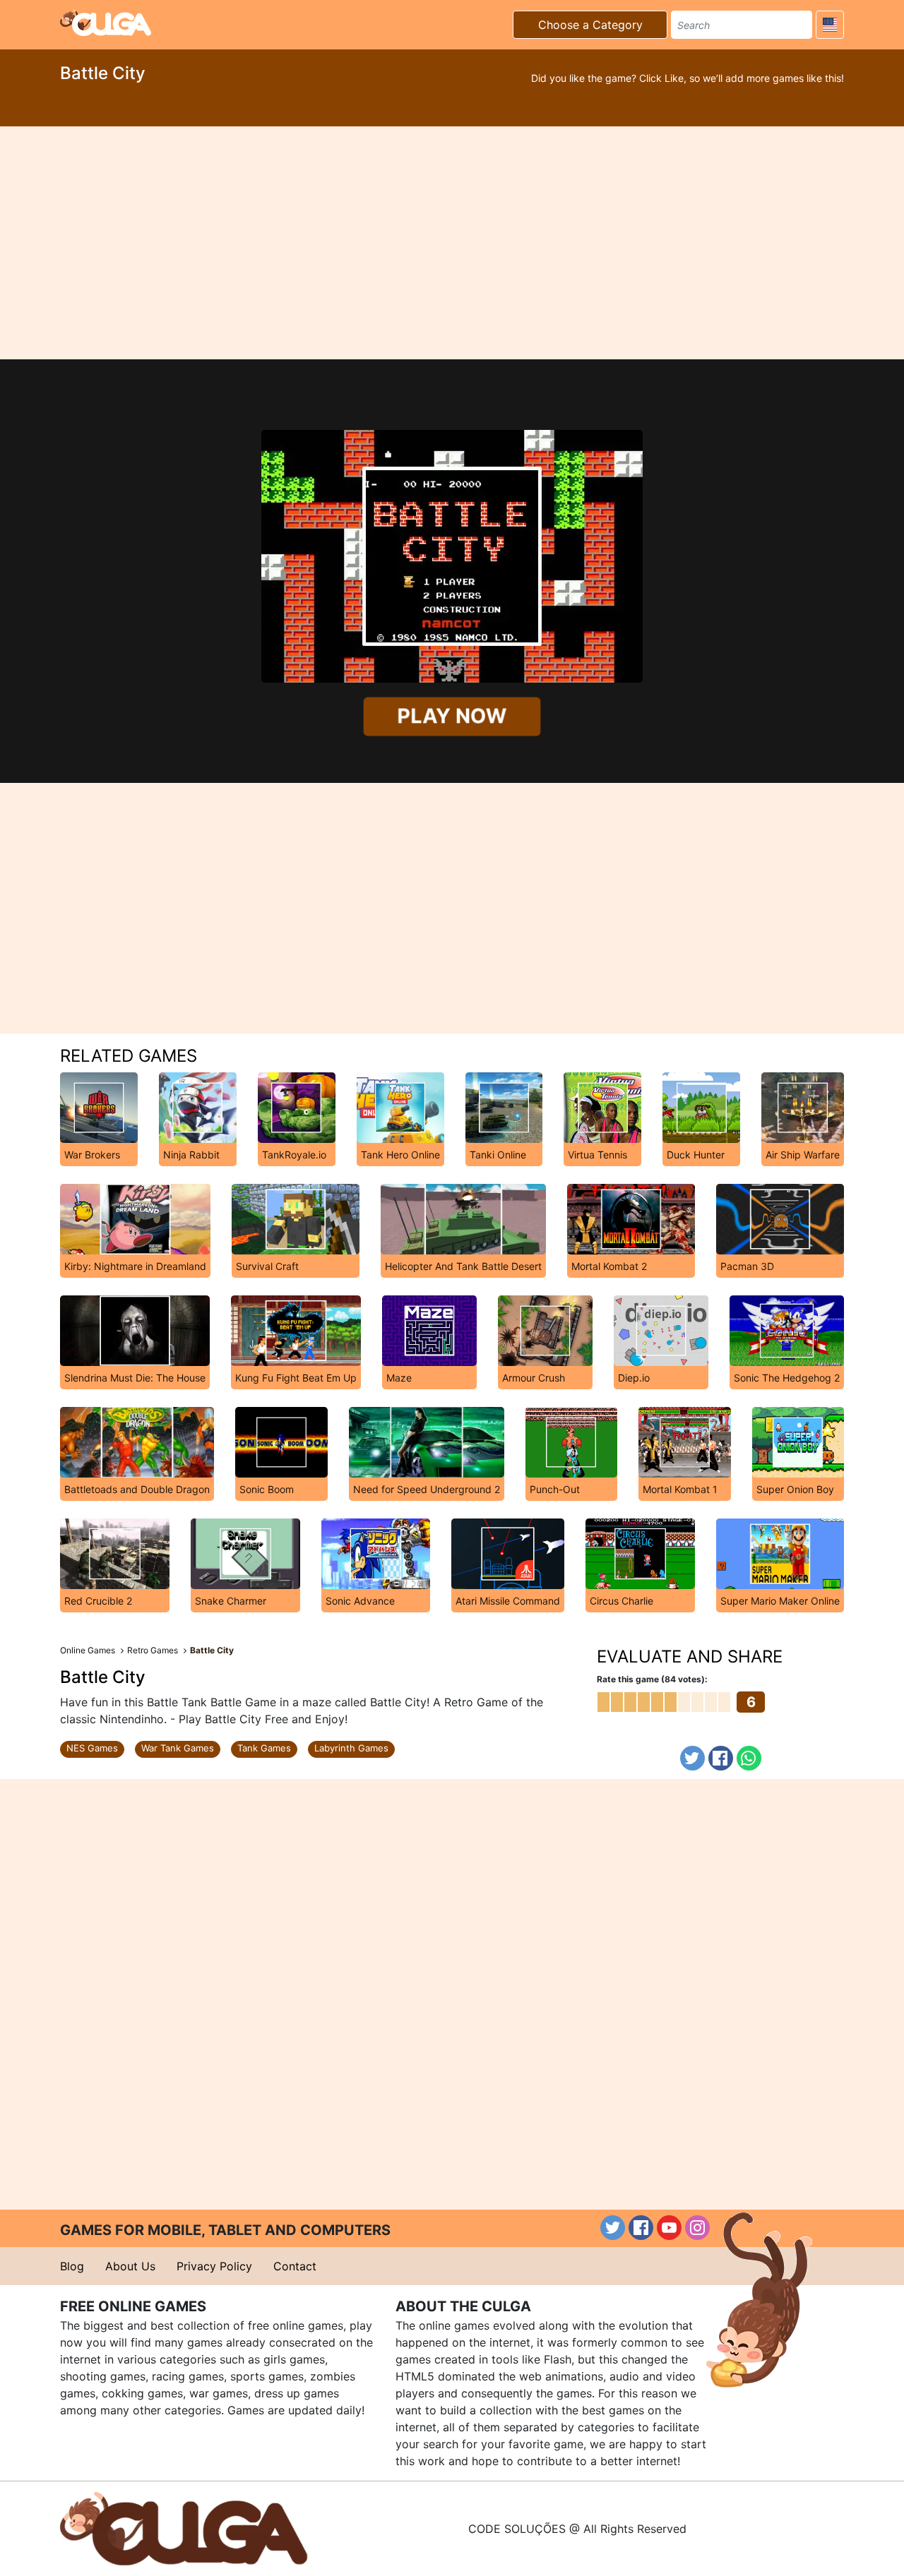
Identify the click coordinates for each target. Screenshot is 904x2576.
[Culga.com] (106, 23)
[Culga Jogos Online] (184, 2527)
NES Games (92, 1748)
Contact (295, 2266)
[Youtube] (669, 2228)
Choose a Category (590, 25)
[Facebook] (721, 1758)
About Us (130, 2266)
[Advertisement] (452, 243)
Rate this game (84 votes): (652, 1679)
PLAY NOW (452, 716)
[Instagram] (697, 2228)
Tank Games (264, 1748)
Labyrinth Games (351, 1748)
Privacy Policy (214, 2266)
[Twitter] (692, 1758)
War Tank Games (178, 1748)
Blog (72, 2266)
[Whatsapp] (749, 1758)
